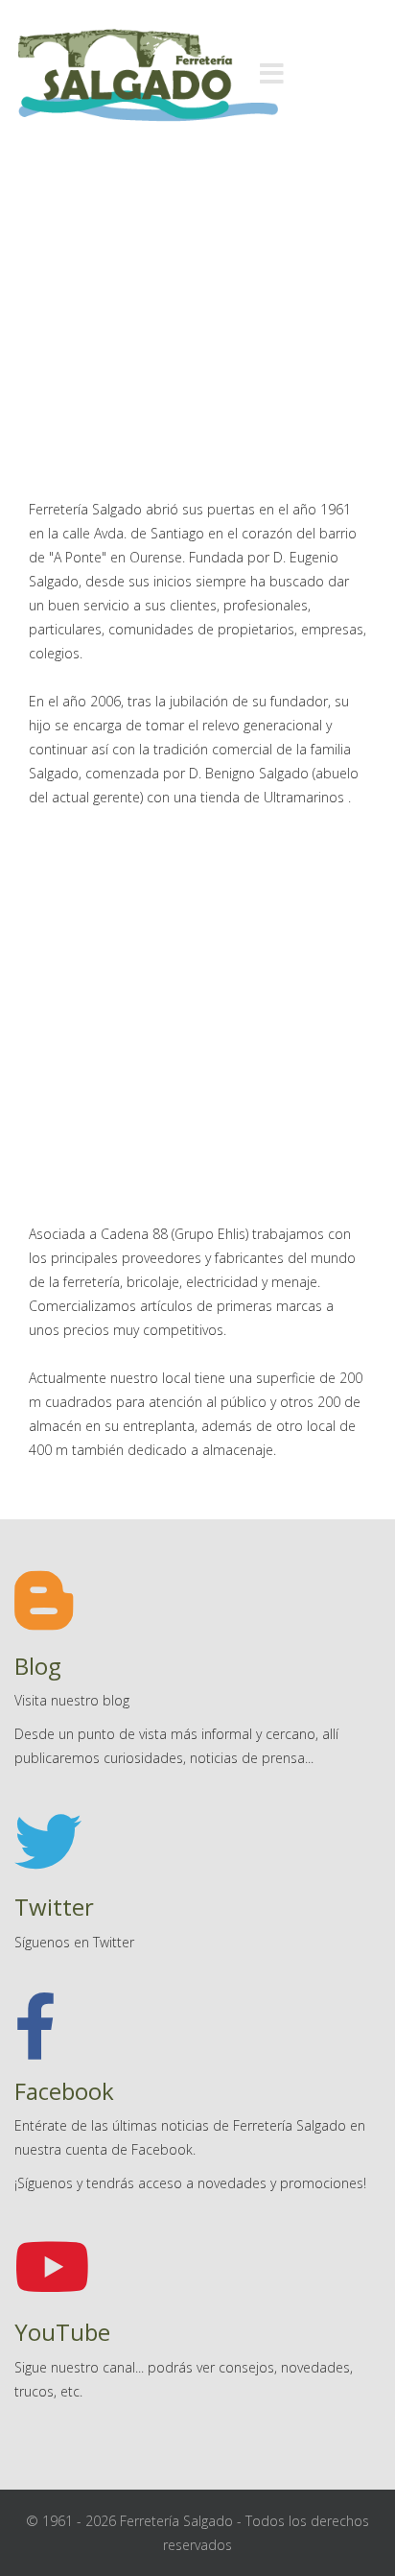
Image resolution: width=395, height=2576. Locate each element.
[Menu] (271, 75)
